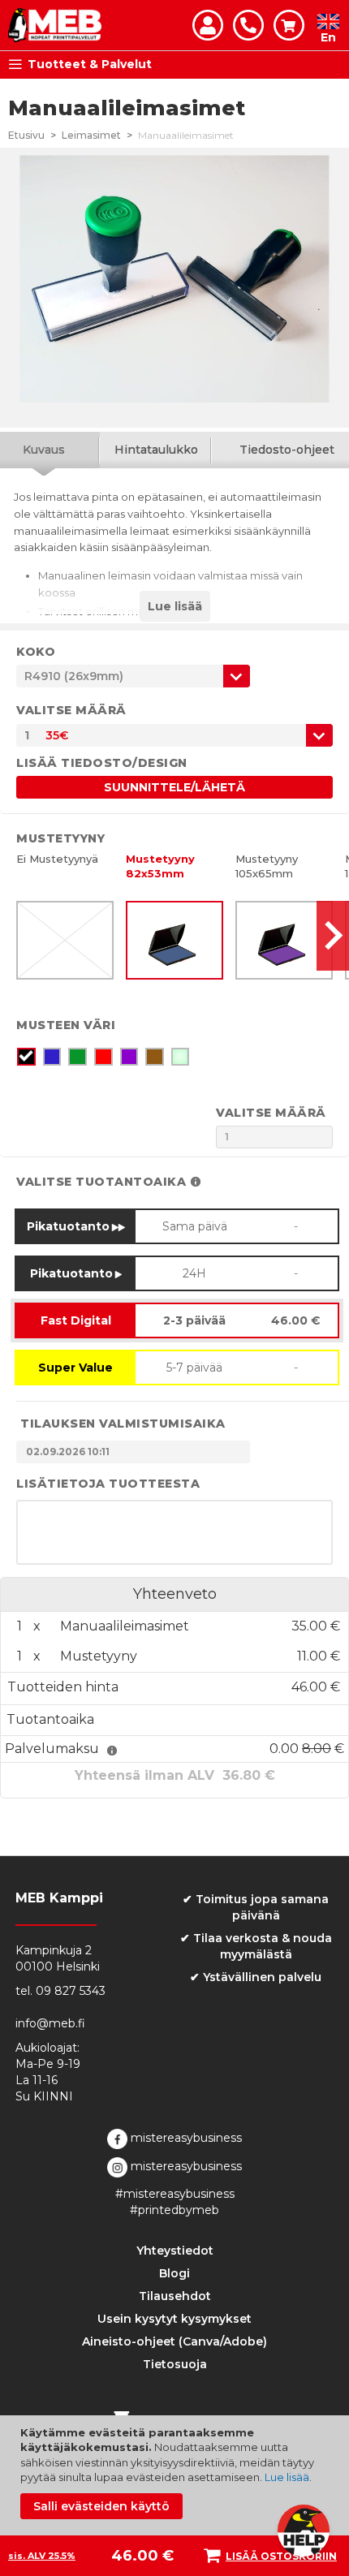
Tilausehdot (175, 2296)
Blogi (174, 2273)
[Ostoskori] (289, 25)
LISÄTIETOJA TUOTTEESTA (108, 1484)
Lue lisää (287, 2477)
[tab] (156, 450)
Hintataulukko (156, 450)
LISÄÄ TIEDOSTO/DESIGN (102, 763)
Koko (36, 652)
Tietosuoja (175, 2364)
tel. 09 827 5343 (60, 1991)
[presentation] (333, 936)
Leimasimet (91, 135)
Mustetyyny (60, 838)
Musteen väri (66, 1025)
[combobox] (174, 735)
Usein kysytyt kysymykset (174, 2319)
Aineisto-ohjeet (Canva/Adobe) (174, 2341)
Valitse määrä (71, 710)
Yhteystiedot (175, 2251)
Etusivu (26, 135)
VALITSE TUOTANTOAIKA (101, 1182)
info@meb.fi (50, 2023)
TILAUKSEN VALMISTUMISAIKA (123, 1424)
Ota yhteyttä (248, 25)
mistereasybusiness (185, 2138)
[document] (177, 2472)
